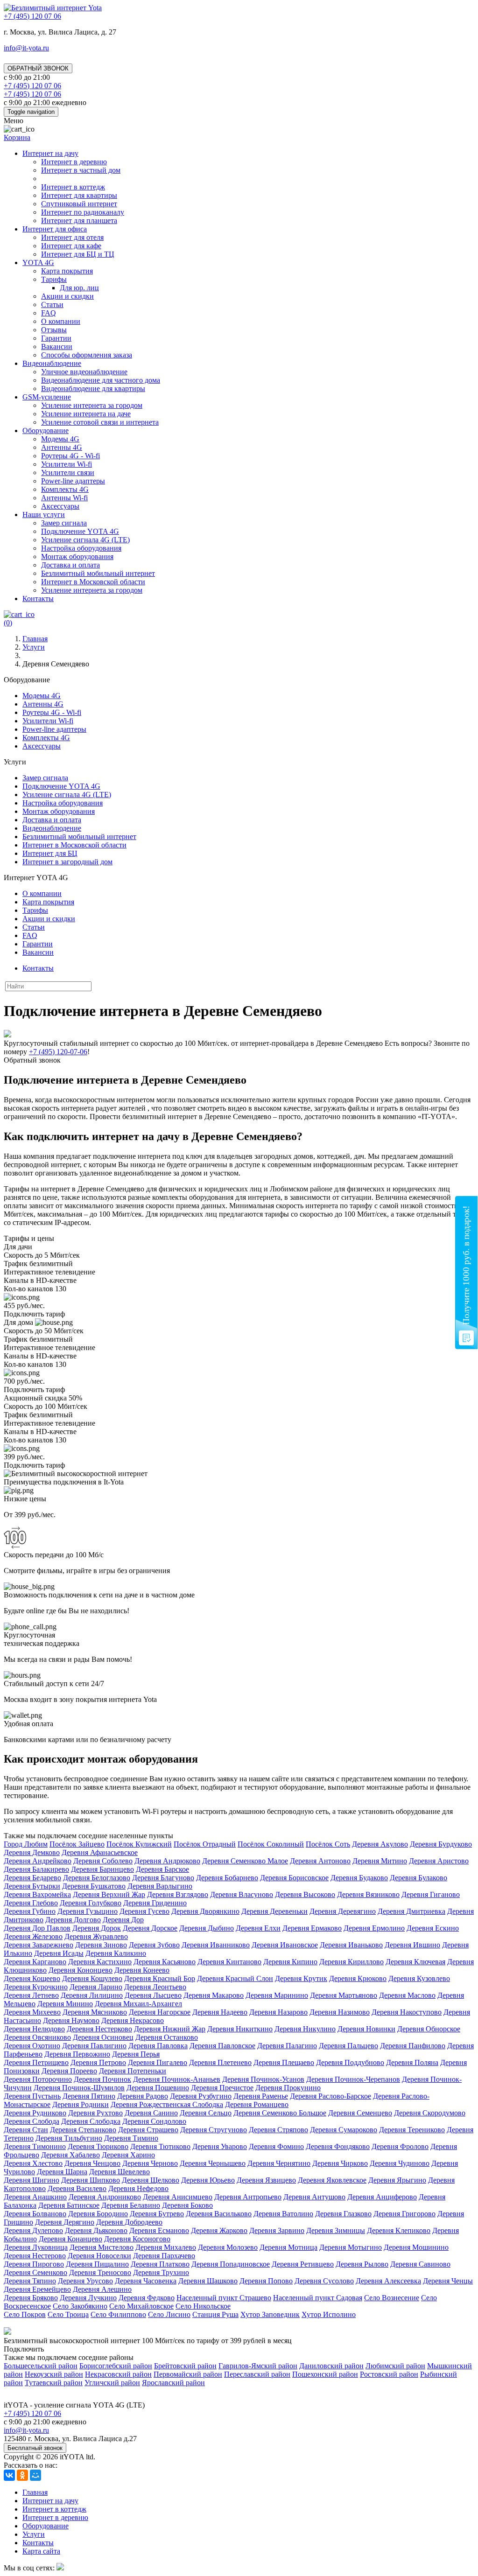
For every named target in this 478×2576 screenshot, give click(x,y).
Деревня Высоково (305, 1894)
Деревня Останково (167, 2037)
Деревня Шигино (32, 2180)
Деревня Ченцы (448, 2281)
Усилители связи (68, 472)
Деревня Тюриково (98, 2146)
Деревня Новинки (366, 2029)
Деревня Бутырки (32, 1886)
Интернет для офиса (55, 229)
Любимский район (395, 2366)
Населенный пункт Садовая (318, 2298)
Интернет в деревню (74, 162)
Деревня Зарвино (277, 2230)
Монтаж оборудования (77, 556)
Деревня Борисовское (294, 1878)
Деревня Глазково (343, 2214)
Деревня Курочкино (36, 1987)
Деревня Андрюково (167, 1861)
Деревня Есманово (159, 2230)
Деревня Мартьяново (344, 1995)
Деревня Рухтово (95, 2113)
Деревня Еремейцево (37, 2289)
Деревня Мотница (288, 2247)
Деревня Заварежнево (39, 1945)
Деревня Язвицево (266, 2180)
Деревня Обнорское (429, 2029)
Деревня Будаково (359, 1878)
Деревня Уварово (220, 2146)
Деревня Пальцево (348, 2046)
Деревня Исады (59, 1953)
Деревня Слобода (32, 2121)
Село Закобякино (80, 2306)
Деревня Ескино (433, 1928)
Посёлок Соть (328, 1844)
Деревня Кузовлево (419, 1978)
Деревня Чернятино (279, 2163)
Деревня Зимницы (336, 2230)
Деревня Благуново (163, 1878)
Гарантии (56, 338)
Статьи (52, 304)
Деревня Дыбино (207, 1928)
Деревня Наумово (71, 2020)
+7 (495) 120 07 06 (32, 2413)
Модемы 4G (60, 439)
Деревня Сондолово (154, 2121)
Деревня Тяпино (30, 2281)
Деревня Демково (32, 1852)
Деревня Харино (128, 2155)
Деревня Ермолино (374, 1928)
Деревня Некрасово (133, 2020)
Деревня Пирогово (34, 2264)
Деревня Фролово (400, 2146)
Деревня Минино (65, 2004)
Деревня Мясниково (95, 2012)
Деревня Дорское (150, 1928)
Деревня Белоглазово (97, 1878)
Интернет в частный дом (81, 170)
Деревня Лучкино (88, 2298)
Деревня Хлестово (33, 2163)
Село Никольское (203, 2306)
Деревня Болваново (35, 2214)
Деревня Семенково (35, 2272)
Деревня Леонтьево (155, 1987)
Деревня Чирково (340, 2163)
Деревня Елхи (258, 1928)
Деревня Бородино (98, 2214)
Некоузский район (54, 2374)
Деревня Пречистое (222, 2088)
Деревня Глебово (31, 1903)
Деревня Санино (151, 2113)
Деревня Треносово (100, 2272)
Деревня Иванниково (216, 1945)
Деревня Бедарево (32, 1878)
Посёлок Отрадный (205, 1844)
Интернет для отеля (72, 237)
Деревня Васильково (219, 2214)
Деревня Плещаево (284, 2062)
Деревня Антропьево (248, 2197)
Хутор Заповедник (270, 2314)
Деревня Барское (162, 1869)
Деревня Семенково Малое (245, 1861)
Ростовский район (389, 2374)
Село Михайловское (141, 2306)
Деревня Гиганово (431, 1894)
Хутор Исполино (329, 2314)
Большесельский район (41, 2366)
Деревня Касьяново (165, 1962)
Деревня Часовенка (146, 2281)
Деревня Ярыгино (397, 2180)
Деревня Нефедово (138, 2188)
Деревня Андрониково (105, 2197)
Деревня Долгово (73, 1920)
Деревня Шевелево (119, 2172)
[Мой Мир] (35, 2475)
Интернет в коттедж (73, 187)
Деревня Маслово (407, 1995)
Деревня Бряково (31, 2298)
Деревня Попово (266, 2281)
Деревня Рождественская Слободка (167, 2104)
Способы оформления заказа (87, 355)
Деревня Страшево (148, 2130)
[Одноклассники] (22, 2475)
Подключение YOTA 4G (80, 531)
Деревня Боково (187, 2205)
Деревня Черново (150, 2163)
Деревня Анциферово (382, 2197)
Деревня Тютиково (160, 2146)
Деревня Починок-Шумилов (79, 2088)
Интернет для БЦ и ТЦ (78, 254)
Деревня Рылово (362, 2264)
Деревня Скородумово (430, 2113)
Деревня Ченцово (92, 2163)
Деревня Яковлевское (332, 2180)
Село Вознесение (392, 2298)
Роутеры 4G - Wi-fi (70, 456)
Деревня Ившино (412, 1945)
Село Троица (68, 2314)
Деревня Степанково (83, 2130)
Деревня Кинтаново (229, 1962)
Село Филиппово (118, 2314)
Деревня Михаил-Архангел (138, 2004)
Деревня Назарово (278, 2012)
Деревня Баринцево (102, 1869)
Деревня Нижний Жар (170, 2029)
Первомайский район (188, 2374)
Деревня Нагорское (160, 2012)
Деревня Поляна (412, 2062)
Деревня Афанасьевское (100, 1852)
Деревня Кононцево (81, 1970)
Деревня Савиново (420, 2264)
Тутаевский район (54, 2383)
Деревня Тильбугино (69, 2138)
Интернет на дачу (50, 153)
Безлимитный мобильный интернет (98, 573)
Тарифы (54, 279)
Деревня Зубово (154, 1945)
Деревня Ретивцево (303, 2264)
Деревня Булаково (418, 1878)
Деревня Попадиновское (231, 2264)
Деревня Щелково (151, 2180)
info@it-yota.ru (26, 48)
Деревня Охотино (32, 2046)
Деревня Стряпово (278, 2130)
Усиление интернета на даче (86, 414)
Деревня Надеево (220, 2012)
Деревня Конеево (142, 1970)
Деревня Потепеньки (133, 2071)
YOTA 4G (38, 262)
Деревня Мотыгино (351, 2247)
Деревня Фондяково (338, 2146)
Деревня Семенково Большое (280, 2113)
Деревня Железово (33, 1936)
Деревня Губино (30, 1911)
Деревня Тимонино (35, 2146)
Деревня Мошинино (416, 2247)
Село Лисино (169, 2314)
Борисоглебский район (116, 2366)
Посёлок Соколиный (271, 1844)
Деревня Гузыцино (88, 1911)
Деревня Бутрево (157, 2214)
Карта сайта (41, 2551)
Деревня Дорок (97, 1928)
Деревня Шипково (91, 2180)
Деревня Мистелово (102, 2247)
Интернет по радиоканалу (83, 212)
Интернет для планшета (79, 220)
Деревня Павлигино (94, 2046)
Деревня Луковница (36, 2247)
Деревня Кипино (290, 1962)
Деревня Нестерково (99, 2029)
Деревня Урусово (85, 2281)
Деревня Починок (102, 2079)
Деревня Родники (81, 2104)
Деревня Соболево (103, 1861)
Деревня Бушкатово (94, 1886)
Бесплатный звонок (35, 2448)
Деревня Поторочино (38, 2079)
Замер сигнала (64, 523)
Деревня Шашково (208, 2281)
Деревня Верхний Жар (109, 1894)
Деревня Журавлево (96, 1936)
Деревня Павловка (158, 2046)
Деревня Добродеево (129, 2222)
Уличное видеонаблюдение (84, 372)
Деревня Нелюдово (34, 2029)
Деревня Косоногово (137, 2239)
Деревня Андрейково (38, 1861)
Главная (35, 2492)
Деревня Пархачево (164, 2256)
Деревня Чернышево (213, 2163)
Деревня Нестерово (35, 2256)
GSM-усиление (47, 397)
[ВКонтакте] (9, 2475)
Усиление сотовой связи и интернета (100, 422)
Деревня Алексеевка (388, 2281)
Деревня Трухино (161, 2272)
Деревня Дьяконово (96, 2230)
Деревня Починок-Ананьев (177, 2079)
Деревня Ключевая (415, 1962)
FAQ (49, 313)
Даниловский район (331, 2366)
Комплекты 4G (65, 489)
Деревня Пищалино (97, 2264)
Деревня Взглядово (178, 1894)
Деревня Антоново (320, 1861)
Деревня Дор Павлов (37, 1928)
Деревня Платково (160, 2264)
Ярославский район (173, 2383)
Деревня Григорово (404, 2214)
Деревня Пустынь (32, 2096)
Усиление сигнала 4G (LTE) (85, 540)
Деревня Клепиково (399, 2230)
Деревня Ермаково (312, 1928)
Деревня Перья (136, 2054)
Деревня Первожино (77, 2054)
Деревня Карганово (35, 1962)
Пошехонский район (325, 2374)
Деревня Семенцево (360, 2113)
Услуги (34, 2534)
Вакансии (57, 346)
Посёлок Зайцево (77, 1844)
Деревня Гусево (144, 1911)
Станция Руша (215, 2314)
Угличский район (112, 2383)
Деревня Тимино (131, 2138)
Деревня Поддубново (350, 2062)
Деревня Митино (380, 1861)
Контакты (38, 598)
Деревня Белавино (131, 2205)
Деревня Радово (143, 2096)
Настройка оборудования (81, 548)
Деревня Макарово (214, 1995)
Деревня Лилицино (92, 1995)
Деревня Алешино (102, 2289)
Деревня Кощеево (32, 1978)
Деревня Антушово (314, 2197)
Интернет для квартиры (79, 195)
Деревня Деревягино (343, 1911)
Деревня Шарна (62, 2172)
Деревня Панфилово (413, 2046)
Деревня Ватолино (283, 2214)
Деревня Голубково (91, 1903)
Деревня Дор (123, 1920)
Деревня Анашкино (35, 2197)
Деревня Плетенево (220, 2062)
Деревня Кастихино (100, 1962)
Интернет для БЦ (50, 853)
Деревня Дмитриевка (411, 1911)
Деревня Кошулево (92, 1978)
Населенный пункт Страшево (224, 2298)
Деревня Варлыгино (160, 1886)
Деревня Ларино (96, 1987)
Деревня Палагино (287, 2046)
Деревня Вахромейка (37, 1894)
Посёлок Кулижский (139, 1844)
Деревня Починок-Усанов (263, 2079)
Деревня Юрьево (208, 2180)
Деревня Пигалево (158, 2062)
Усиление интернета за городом (92, 405)
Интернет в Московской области (93, 582)
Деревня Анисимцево (178, 2197)
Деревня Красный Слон (235, 1978)
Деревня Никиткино (240, 2029)
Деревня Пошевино (158, 2088)
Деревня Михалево (166, 2247)
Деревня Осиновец (103, 2037)
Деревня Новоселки (99, 2256)
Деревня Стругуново (214, 2130)
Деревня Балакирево (36, 1869)
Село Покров (25, 2314)
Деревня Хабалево (70, 2155)
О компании (61, 321)
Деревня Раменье (261, 2096)
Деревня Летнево (31, 1995)
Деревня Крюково (358, 1978)
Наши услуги (44, 514)
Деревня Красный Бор (160, 1978)
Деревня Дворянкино (205, 1911)
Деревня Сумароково (344, 2130)
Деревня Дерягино (65, 2222)
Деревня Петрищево (36, 2062)
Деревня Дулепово (33, 2230)
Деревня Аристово (439, 1861)
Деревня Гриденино (155, 1903)
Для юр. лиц (79, 288)
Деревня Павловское (222, 2046)
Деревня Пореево (69, 2071)
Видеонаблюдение (52, 363)
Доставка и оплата (70, 565)
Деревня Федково (147, 2298)
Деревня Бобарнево (227, 1878)
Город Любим (26, 1844)
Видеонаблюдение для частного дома (101, 380)
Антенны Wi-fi (64, 498)
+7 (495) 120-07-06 (58, 1052)
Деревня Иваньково (351, 1945)
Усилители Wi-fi (67, 464)
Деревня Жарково (219, 2230)
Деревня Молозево (228, 2247)
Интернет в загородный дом (67, 862)
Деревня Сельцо (206, 2113)
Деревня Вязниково (368, 1894)
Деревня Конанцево (70, 2239)
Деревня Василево (77, 2188)
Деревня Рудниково (35, 2113)
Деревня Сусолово (324, 2281)
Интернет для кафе (71, 246)
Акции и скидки (67, 296)
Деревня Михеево (32, 2012)
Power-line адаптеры (73, 481)
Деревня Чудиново (400, 2163)
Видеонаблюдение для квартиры (93, 388)
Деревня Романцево (257, 2104)
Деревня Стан (26, 2130)
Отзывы (54, 330)
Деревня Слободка (91, 2121)
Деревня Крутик (301, 1978)
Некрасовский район (118, 2374)
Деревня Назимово (340, 2012)
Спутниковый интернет (79, 204)
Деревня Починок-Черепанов (353, 2079)
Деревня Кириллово (351, 1962)
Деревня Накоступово (407, 2012)
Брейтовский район (185, 2366)
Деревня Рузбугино (201, 2096)
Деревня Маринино (277, 1995)
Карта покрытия (67, 271)
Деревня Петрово (98, 2062)
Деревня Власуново (242, 1894)
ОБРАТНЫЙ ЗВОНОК (38, 68)
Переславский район (257, 2374)
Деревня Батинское (69, 2205)
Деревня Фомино (276, 2146)
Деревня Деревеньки (274, 1911)
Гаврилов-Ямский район (258, 2366)
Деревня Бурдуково (441, 1844)
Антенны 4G (62, 447)
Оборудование (46, 430)
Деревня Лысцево (153, 1995)
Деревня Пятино (89, 2096)
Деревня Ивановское (285, 1945)
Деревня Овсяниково (37, 2037)
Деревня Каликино (116, 1953)
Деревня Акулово (380, 1844)
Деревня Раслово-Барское (330, 2096)
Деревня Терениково (412, 2130)
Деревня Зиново (101, 1945)
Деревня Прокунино (288, 2088)
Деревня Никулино (305, 2029)
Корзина (17, 137)
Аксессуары (60, 506)
